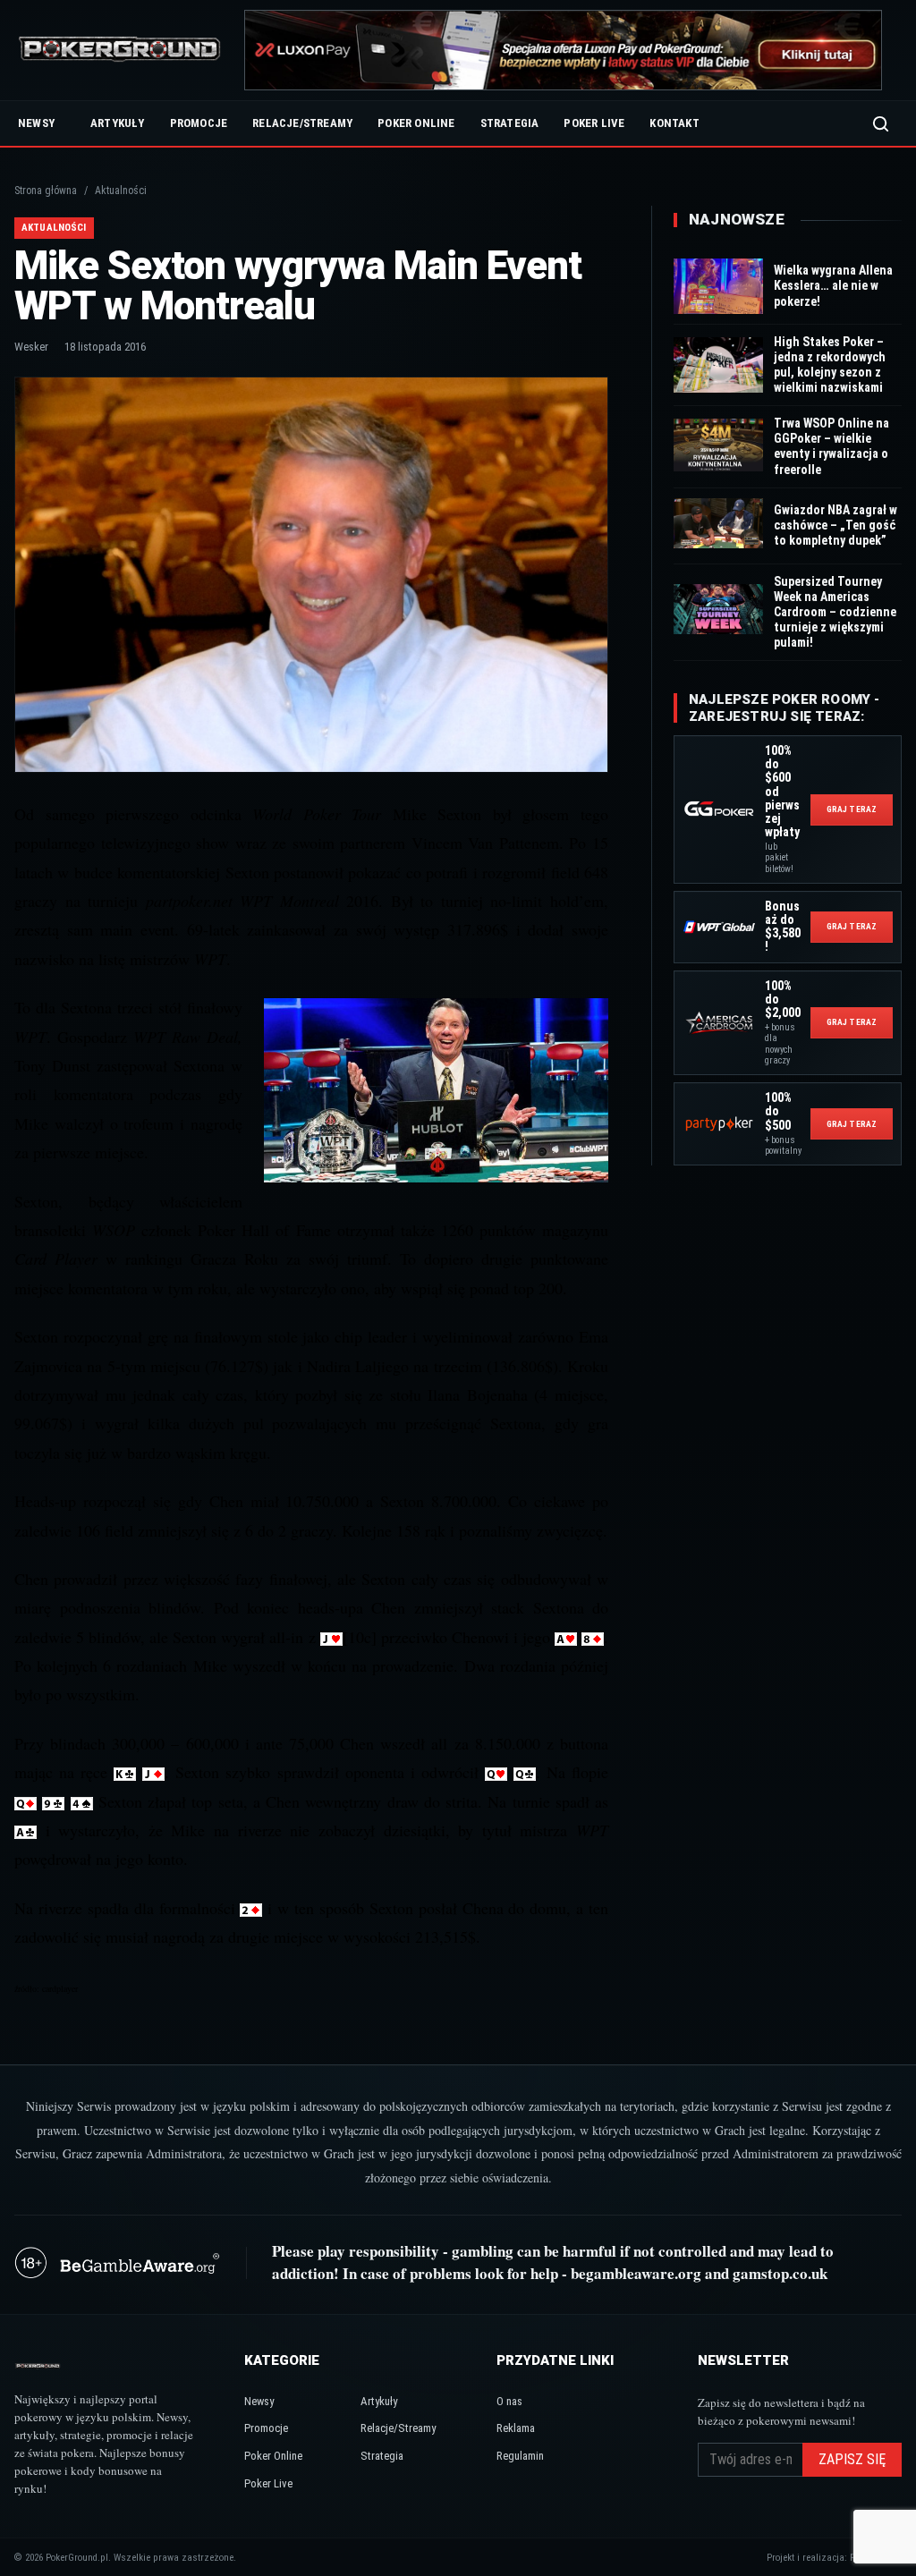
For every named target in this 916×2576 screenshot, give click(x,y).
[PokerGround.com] (119, 51)
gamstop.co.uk (780, 2273)
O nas (509, 2401)
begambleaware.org (636, 2273)
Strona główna (46, 191)
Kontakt (674, 123)
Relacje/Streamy (302, 123)
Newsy (36, 123)
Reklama (516, 2428)
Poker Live (594, 123)
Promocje (199, 123)
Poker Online (416, 123)
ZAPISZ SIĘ (852, 2459)
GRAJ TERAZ (852, 809)
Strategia (510, 123)
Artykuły (118, 123)
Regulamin (520, 2456)
